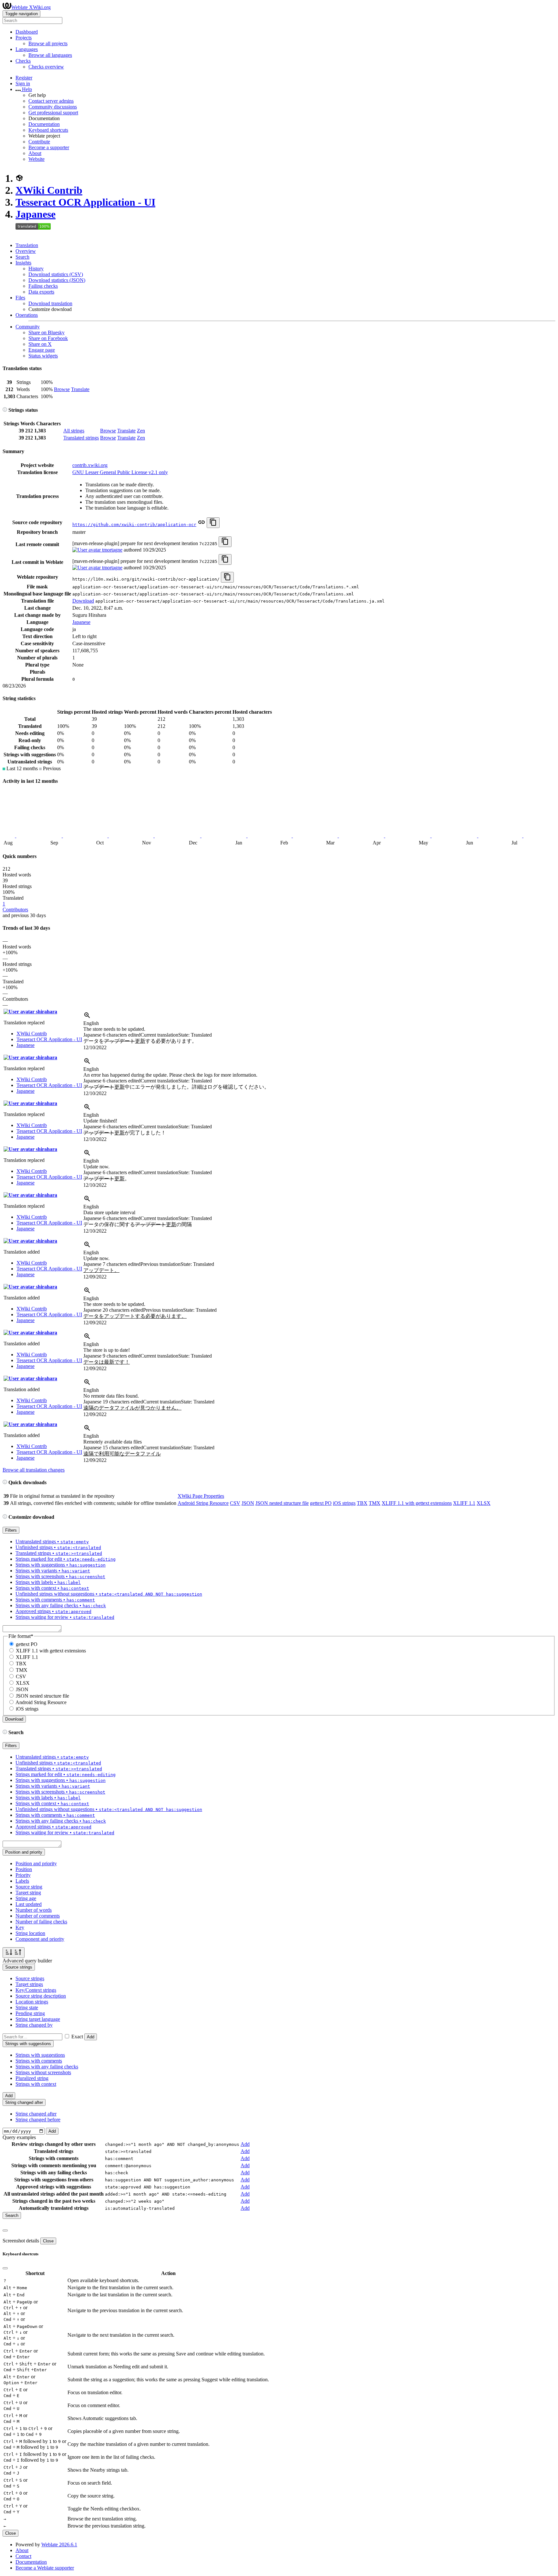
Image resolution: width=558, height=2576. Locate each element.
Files (20, 298)
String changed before (38, 2120)
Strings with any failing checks (47, 2067)
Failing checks (43, 286)
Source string (29, 1887)
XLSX (484, 1503)
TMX (375, 1503)
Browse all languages (50, 55)
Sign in (23, 83)
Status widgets (43, 356)
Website (36, 159)
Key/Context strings (36, 1990)
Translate (80, 389)
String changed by (34, 2025)
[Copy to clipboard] (213, 523)
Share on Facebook (48, 338)
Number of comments (38, 1916)
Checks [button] (23, 61)
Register (24, 78)
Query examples (19, 2137)
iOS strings (344, 1503)
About (35, 153)
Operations (27, 315)
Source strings (30, 1978)
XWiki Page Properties (201, 1496)
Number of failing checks (41, 1922)
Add (91, 2037)
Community (28, 327)
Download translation (50, 303)
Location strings (32, 2002)
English (91, 1023)
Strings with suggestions (40, 2055)
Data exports (41, 292)
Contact (23, 2556)
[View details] (87, 1017)
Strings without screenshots (43, 2072)
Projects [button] (24, 38)
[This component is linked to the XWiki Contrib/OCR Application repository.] (201, 524)
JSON (248, 1503)
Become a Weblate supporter (45, 2568)
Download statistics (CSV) (56, 274)
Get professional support (53, 113)
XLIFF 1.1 (464, 1503)
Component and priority (40, 1939)
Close (48, 2241)
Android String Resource (203, 1503)
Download (83, 601)
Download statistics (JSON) (57, 280)
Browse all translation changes (34, 1470)
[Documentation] (5, 410)
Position (24, 1869)
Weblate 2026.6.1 (59, 2545)
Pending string (30, 2013)
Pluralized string (32, 2078)
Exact (77, 2037)
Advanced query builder (27, 1961)
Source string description (41, 1996)
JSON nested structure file (282, 1503)
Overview (26, 251)
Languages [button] (27, 49)
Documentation (44, 124)
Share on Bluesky (46, 332)
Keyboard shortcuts (48, 130)
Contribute (39, 142)
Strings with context (36, 2084)
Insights (23, 263)
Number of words (34, 1910)
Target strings (29, 1984)
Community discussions (53, 107)
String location (30, 1933)
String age (26, 1898)
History (36, 269)
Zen (141, 431)
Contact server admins (51, 101)
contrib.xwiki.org (90, 465)
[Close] (5, 2230)
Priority (23, 1875)
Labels (22, 1881)
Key (20, 1927)
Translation (27, 245)
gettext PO (321, 1503)
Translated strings (81, 438)
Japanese (36, 214)
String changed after (36, 2114)
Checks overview (46, 67)
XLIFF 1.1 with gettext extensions (417, 1503)
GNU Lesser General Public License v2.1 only (120, 472)
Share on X (40, 344)
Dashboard (27, 32)
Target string (28, 1893)
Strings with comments (39, 2061)
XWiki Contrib (49, 190)
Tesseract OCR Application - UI (85, 202)
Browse (62, 389)
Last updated (29, 1904)
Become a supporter (49, 147)
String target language (38, 2019)
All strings (74, 431)
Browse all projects (48, 43)
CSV (235, 1503)
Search (22, 257)
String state (27, 2007)
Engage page (42, 350)
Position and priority (36, 1863)
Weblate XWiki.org (31, 7)
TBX (362, 1503)
